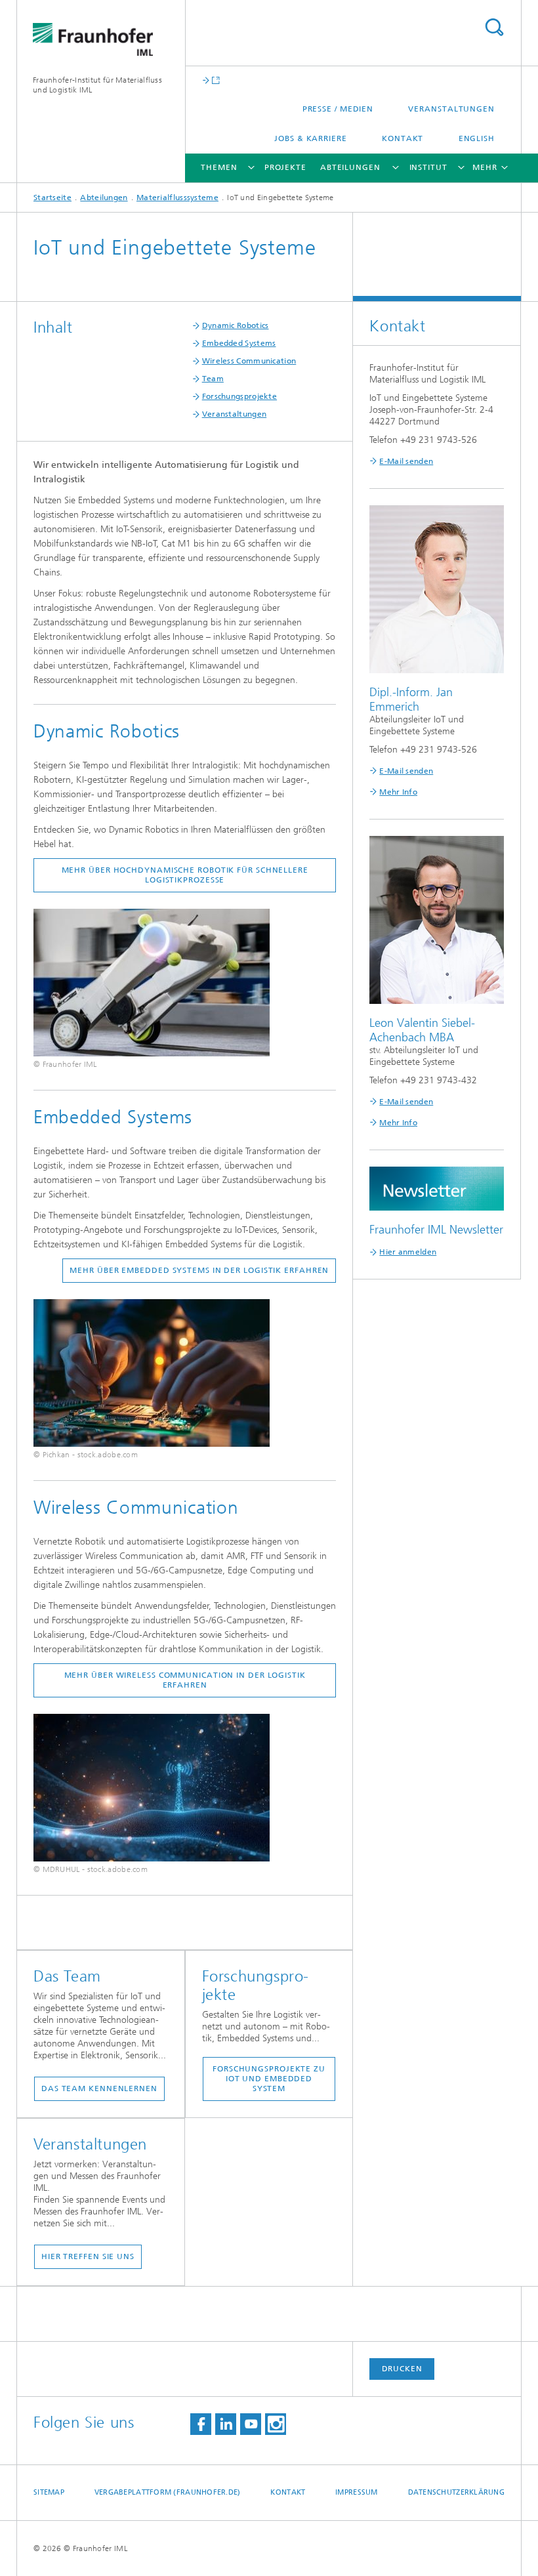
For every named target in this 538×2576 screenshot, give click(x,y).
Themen (219, 167)
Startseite (52, 197)
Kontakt (403, 138)
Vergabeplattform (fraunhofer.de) (168, 2492)
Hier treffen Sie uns (88, 2256)
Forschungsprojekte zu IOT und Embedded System (269, 2079)
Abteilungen (350, 167)
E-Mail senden (406, 461)
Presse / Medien (338, 109)
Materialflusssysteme (177, 197)
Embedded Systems (239, 343)
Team (213, 379)
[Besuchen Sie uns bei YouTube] (251, 2424)
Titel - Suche (494, 27)
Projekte (285, 167)
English (477, 138)
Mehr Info (398, 792)
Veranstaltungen (451, 109)
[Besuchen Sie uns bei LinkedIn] (226, 2424)
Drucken (402, 2369)
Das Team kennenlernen (99, 2088)
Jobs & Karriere (311, 138)
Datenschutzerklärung (457, 2492)
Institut (428, 167)
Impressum (356, 2492)
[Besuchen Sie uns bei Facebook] (201, 2424)
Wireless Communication (249, 361)
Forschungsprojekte (239, 396)
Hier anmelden (408, 1252)
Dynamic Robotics (236, 325)
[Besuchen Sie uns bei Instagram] (276, 2424)
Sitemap (49, 2492)
